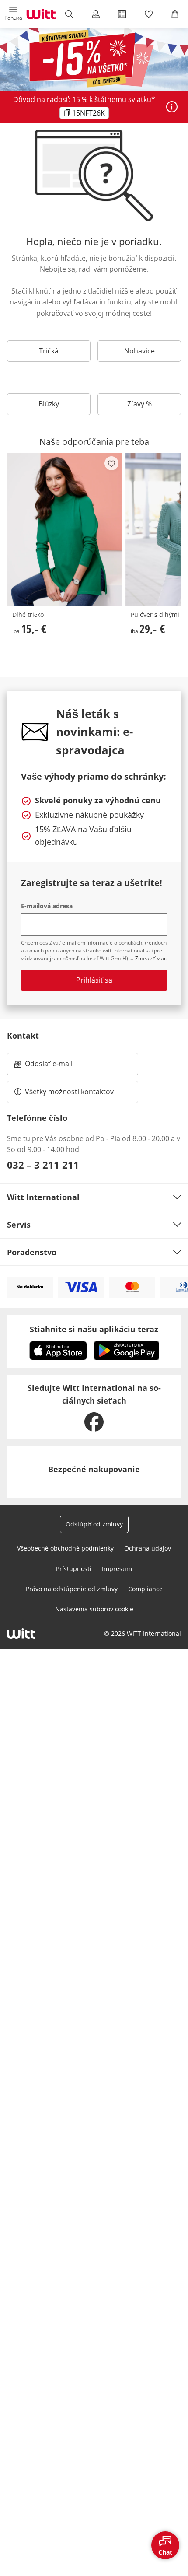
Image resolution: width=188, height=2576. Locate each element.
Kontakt (23, 1036)
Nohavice (139, 351)
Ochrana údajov (148, 1548)
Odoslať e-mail (58, 1066)
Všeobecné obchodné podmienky (65, 1548)
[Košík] (175, 14)
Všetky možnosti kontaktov (69, 1092)
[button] (13, 14)
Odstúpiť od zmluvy (94, 1524)
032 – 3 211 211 (43, 1165)
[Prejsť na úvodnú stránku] (41, 14)
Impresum (117, 1569)
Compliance (145, 1589)
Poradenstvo (32, 1252)
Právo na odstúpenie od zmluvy (72, 1589)
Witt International (43, 1197)
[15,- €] (64, 530)
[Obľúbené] (148, 14)
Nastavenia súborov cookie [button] (94, 1609)
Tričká (49, 351)
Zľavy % (139, 404)
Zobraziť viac (151, 958)
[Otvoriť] (172, 107)
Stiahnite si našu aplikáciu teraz (94, 1329)
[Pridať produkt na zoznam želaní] (111, 463)
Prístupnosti (74, 1569)
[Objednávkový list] (122, 14)
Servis (19, 1225)
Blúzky (49, 404)
